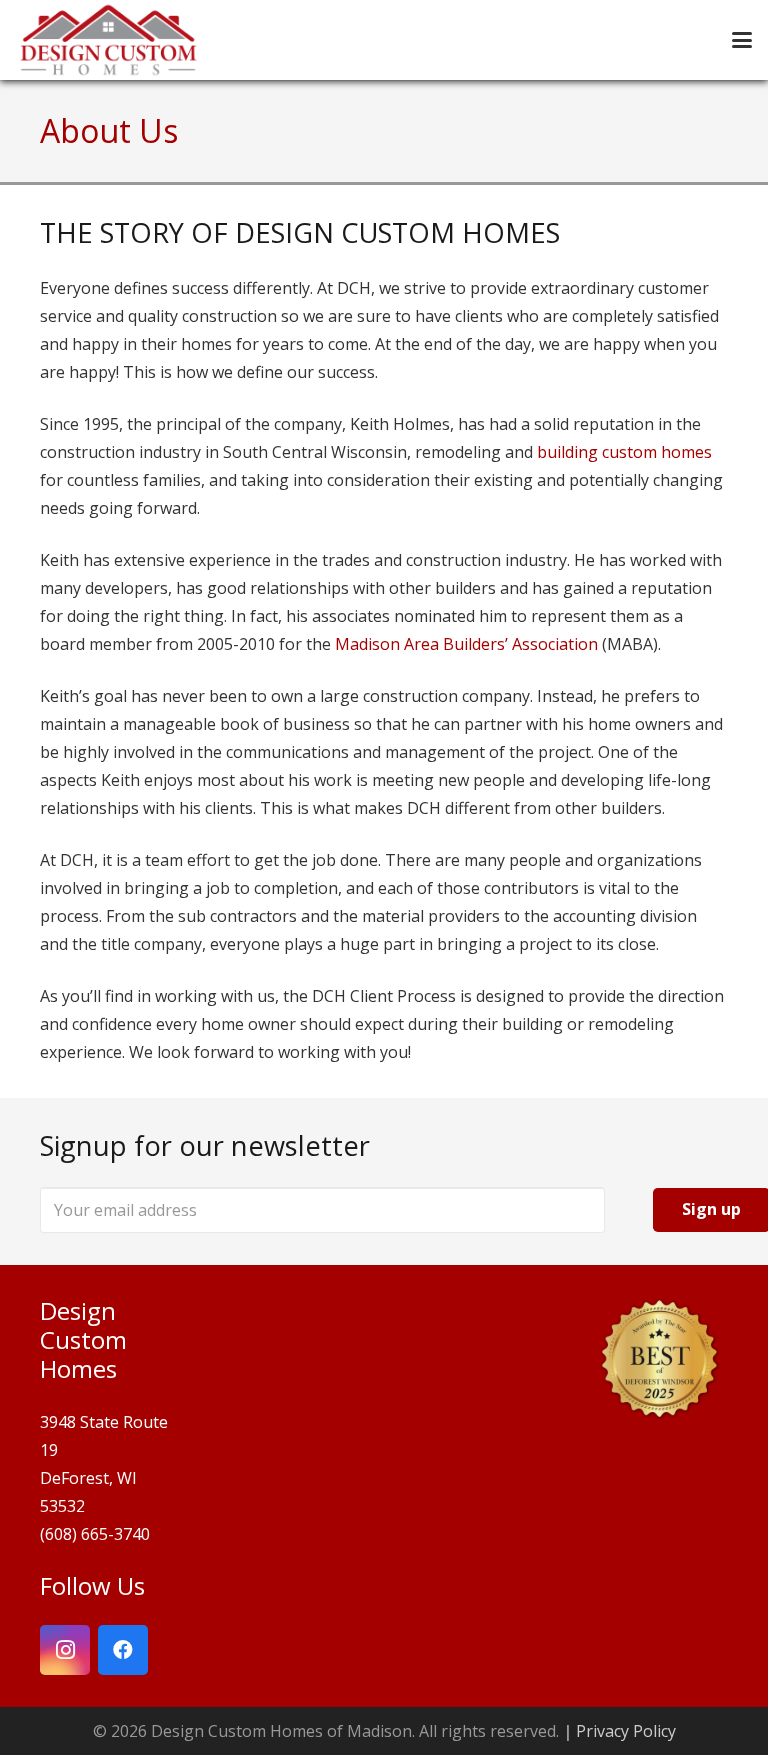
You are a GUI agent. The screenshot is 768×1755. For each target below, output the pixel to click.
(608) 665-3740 (95, 1534)
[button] (742, 40)
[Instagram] (65, 1650)
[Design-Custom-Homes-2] (108, 40)
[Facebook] (123, 1650)
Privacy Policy (626, 1731)
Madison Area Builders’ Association (466, 644)
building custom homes (624, 452)
